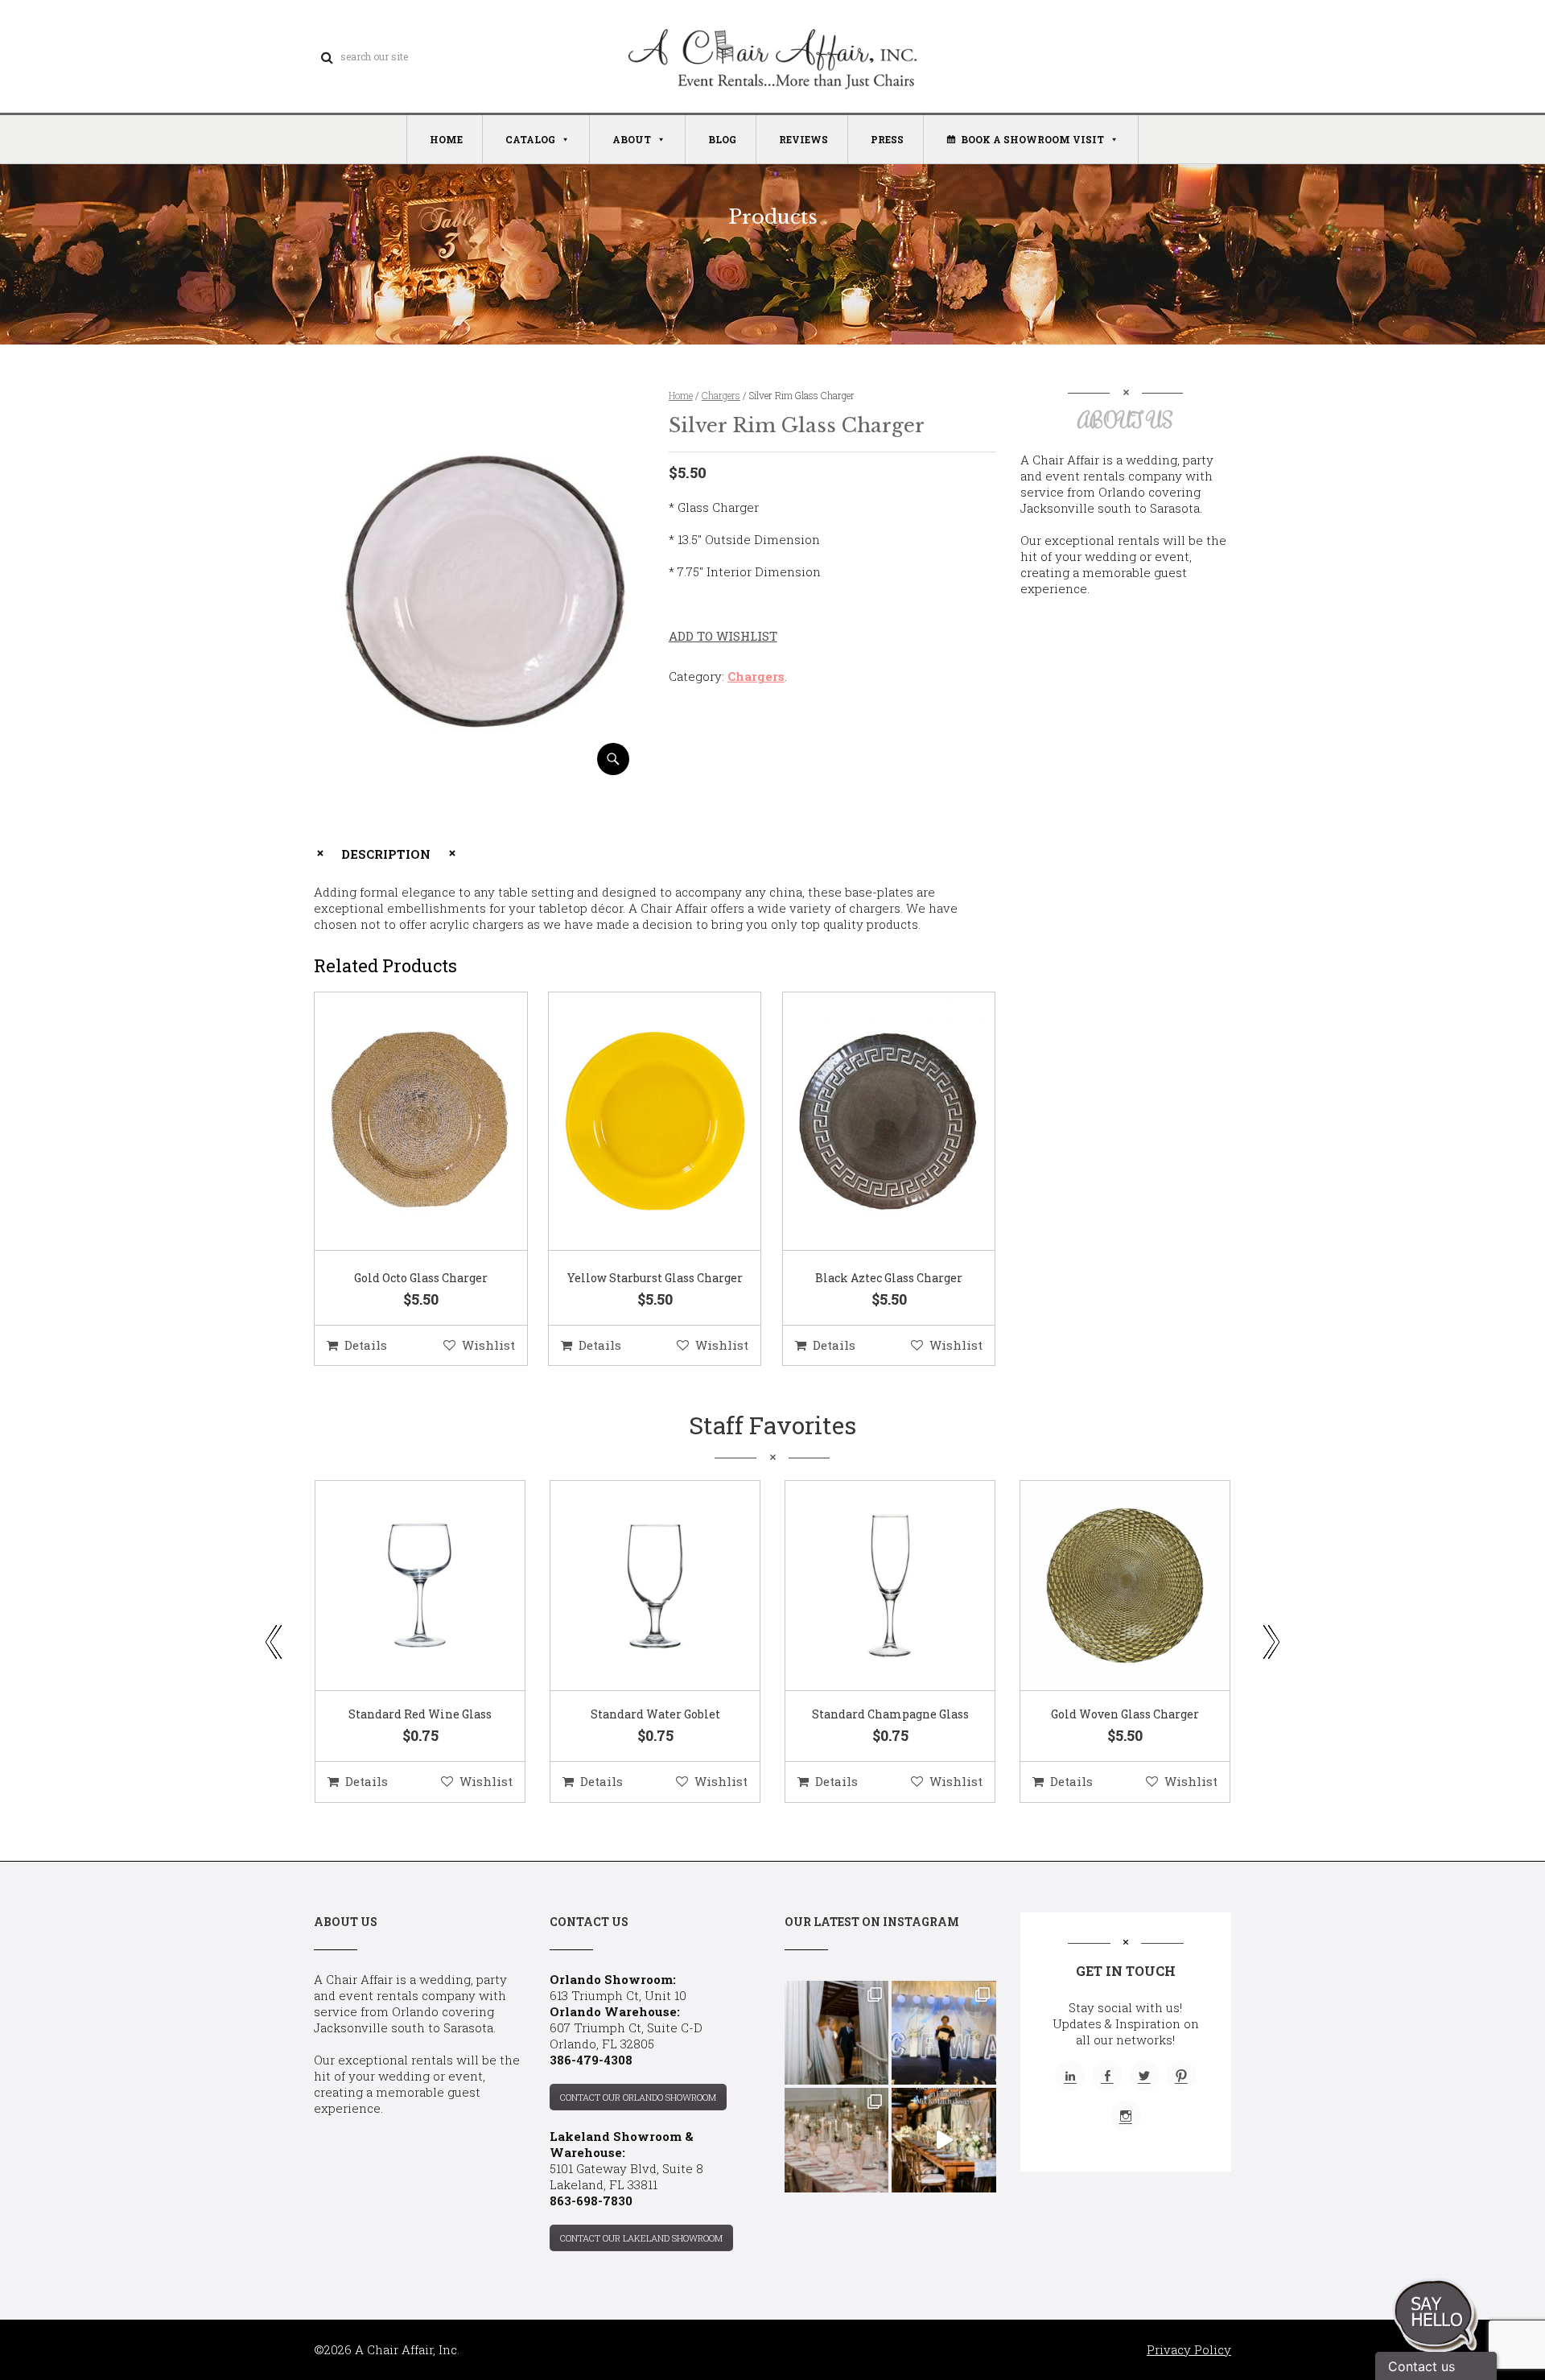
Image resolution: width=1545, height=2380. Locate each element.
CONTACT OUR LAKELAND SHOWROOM (641, 2238)
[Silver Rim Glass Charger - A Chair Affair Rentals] (478, 769)
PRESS (887, 139)
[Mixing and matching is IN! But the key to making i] (943, 2140)
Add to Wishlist (723, 636)
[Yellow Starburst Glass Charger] (635, 1122)
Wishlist (488, 1345)
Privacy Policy (1189, 2349)
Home (681, 395)
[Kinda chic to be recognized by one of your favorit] (943, 2033)
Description (386, 854)
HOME (446, 139)
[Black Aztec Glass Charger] (869, 1122)
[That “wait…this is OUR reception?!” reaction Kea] (836, 2033)
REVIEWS (803, 139)
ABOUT (632, 139)
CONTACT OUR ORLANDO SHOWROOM (638, 2097)
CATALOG (530, 139)
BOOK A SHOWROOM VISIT (1032, 139)
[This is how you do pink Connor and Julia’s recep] (836, 2140)
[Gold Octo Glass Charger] (401, 1122)
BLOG (722, 139)
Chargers (721, 395)
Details (366, 1345)
